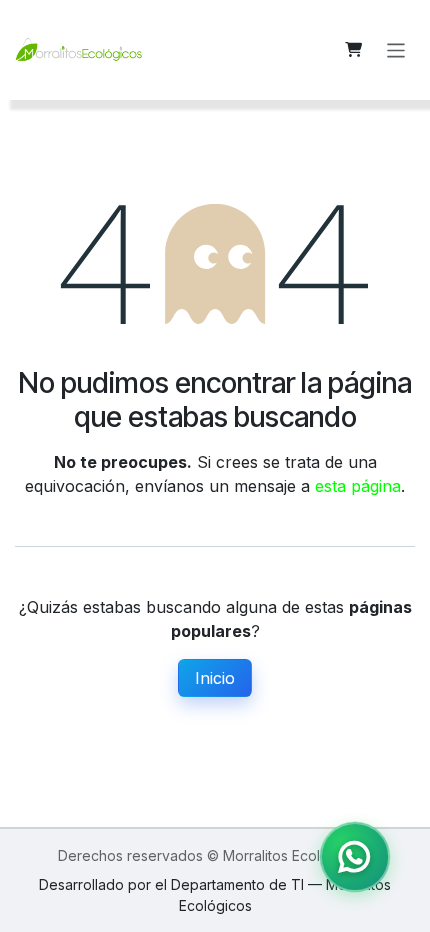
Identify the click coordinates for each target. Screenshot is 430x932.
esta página (358, 486)
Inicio (215, 678)
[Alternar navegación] (396, 49)
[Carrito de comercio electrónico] (354, 50)
